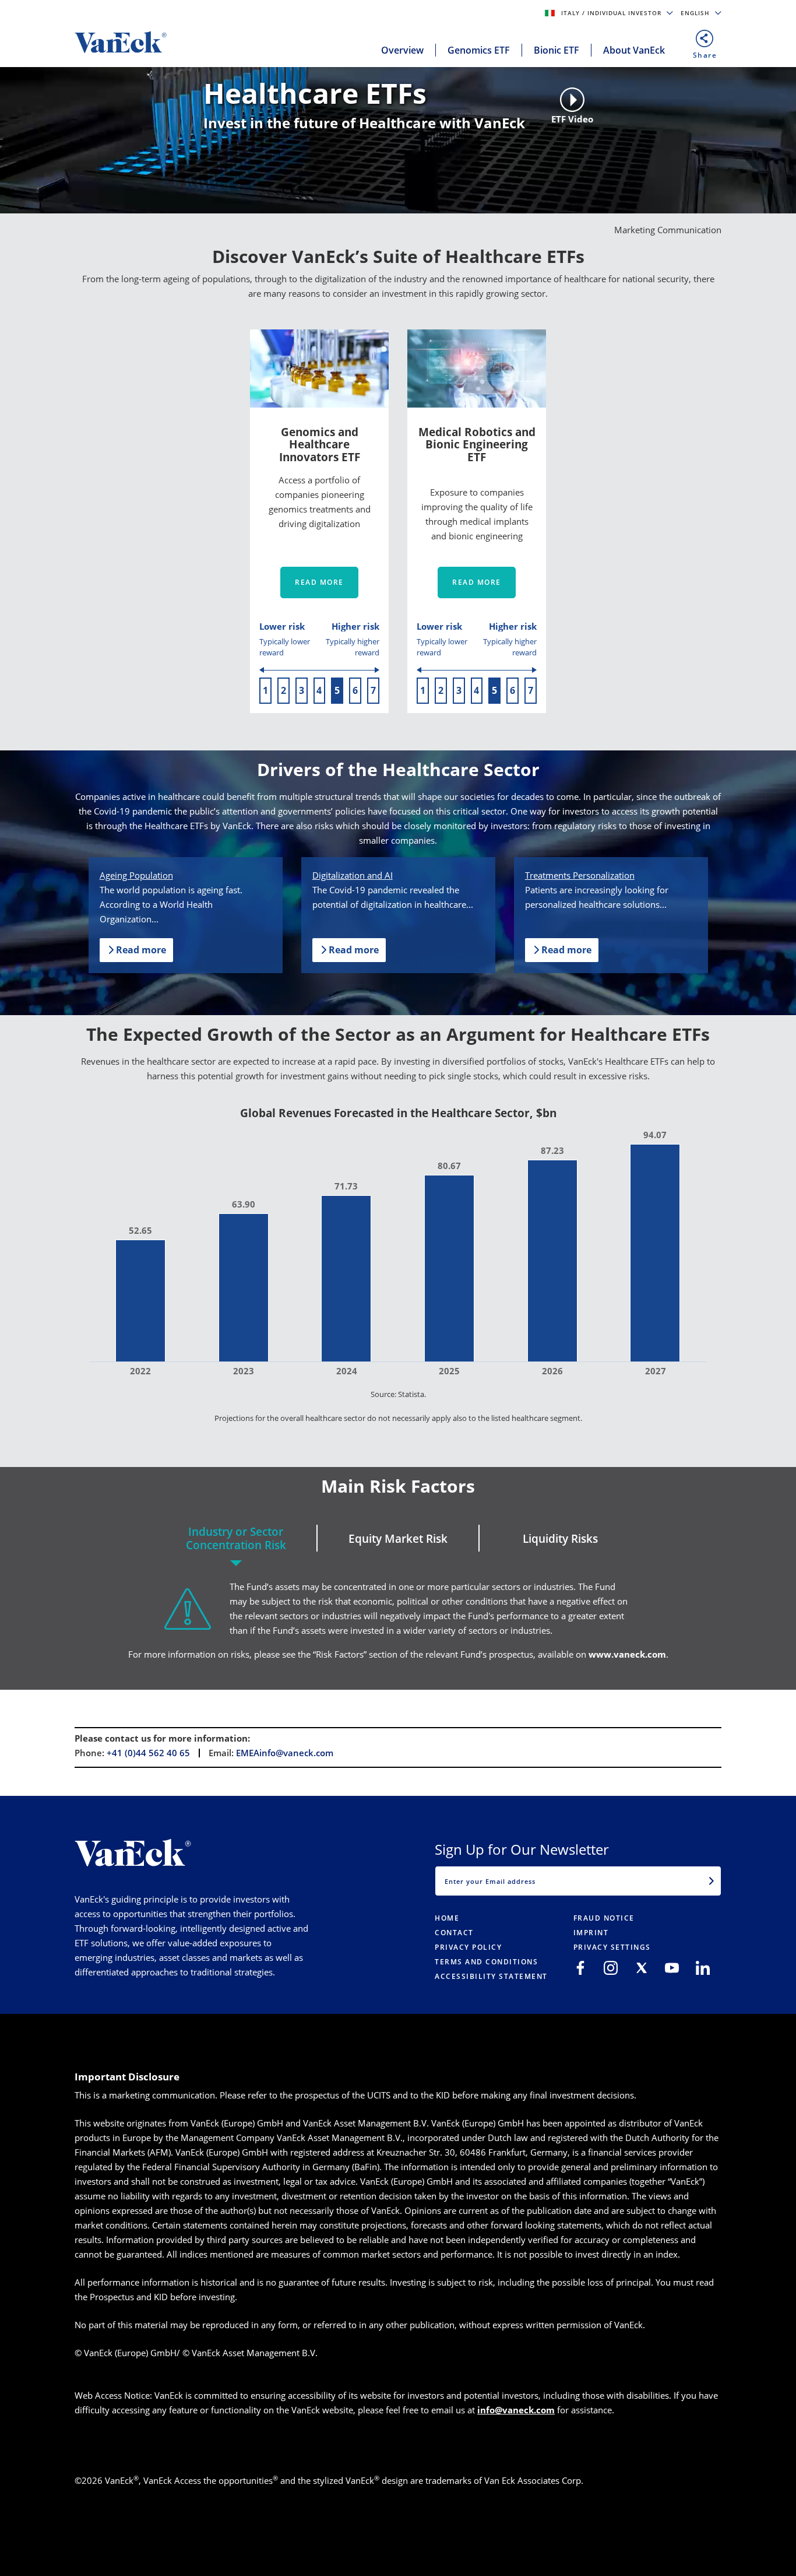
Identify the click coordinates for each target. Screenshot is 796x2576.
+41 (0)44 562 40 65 (148, 1753)
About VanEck (634, 50)
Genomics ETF (479, 50)
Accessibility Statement (491, 1976)
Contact (454, 1933)
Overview (402, 50)
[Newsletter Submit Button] (712, 1881)
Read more (319, 582)
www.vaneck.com (627, 1654)
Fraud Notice (604, 1918)
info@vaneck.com (516, 2410)
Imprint (591, 1933)
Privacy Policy (468, 1947)
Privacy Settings (612, 1947)
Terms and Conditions (486, 1962)
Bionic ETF (557, 50)
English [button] (696, 13)
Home (447, 1918)
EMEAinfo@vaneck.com (285, 1753)
